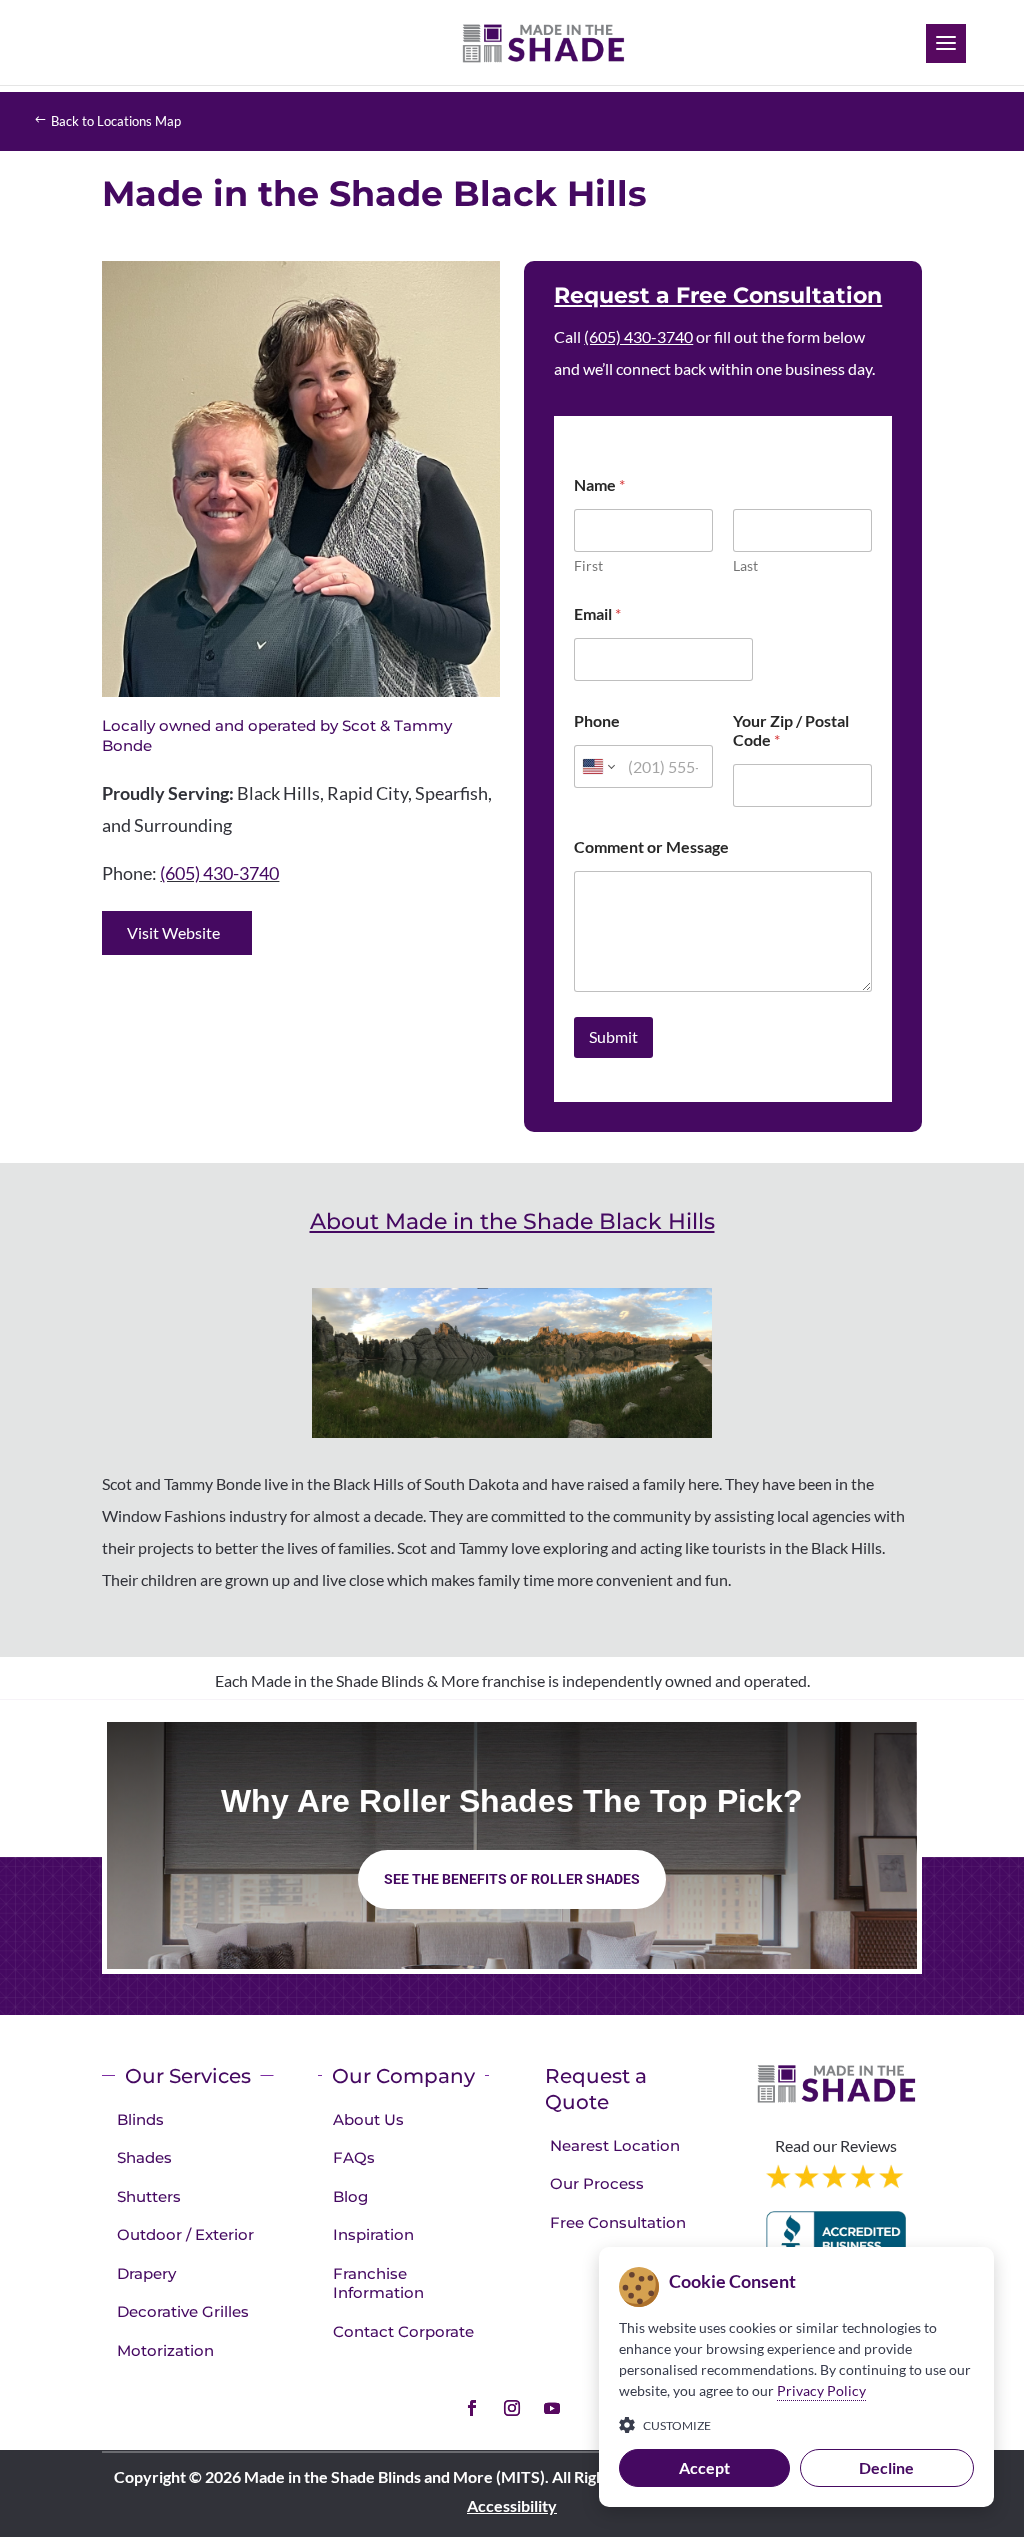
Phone (597, 720)
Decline (886, 2467)
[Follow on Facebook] (472, 2408)
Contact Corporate (403, 2331)
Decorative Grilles (183, 2311)
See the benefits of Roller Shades (512, 1879)
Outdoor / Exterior (185, 2234)
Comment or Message (651, 846)
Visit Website (173, 932)
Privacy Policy (821, 2390)
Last (745, 565)
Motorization (165, 2350)
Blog (350, 2196)
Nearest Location (615, 2145)
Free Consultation (618, 2222)
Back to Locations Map (116, 121)
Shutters (149, 2196)
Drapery (146, 2273)
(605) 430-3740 (219, 873)
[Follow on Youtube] (552, 2408)
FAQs (354, 2157)
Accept (704, 2467)
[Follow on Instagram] (512, 2408)
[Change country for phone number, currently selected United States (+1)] (597, 766)
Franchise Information (378, 2283)
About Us (368, 2119)
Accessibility (512, 2505)
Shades (144, 2157)
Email (597, 613)
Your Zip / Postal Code (791, 730)
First (588, 565)
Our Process (597, 2183)
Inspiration (373, 2234)
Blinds (140, 2119)
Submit (613, 1036)
